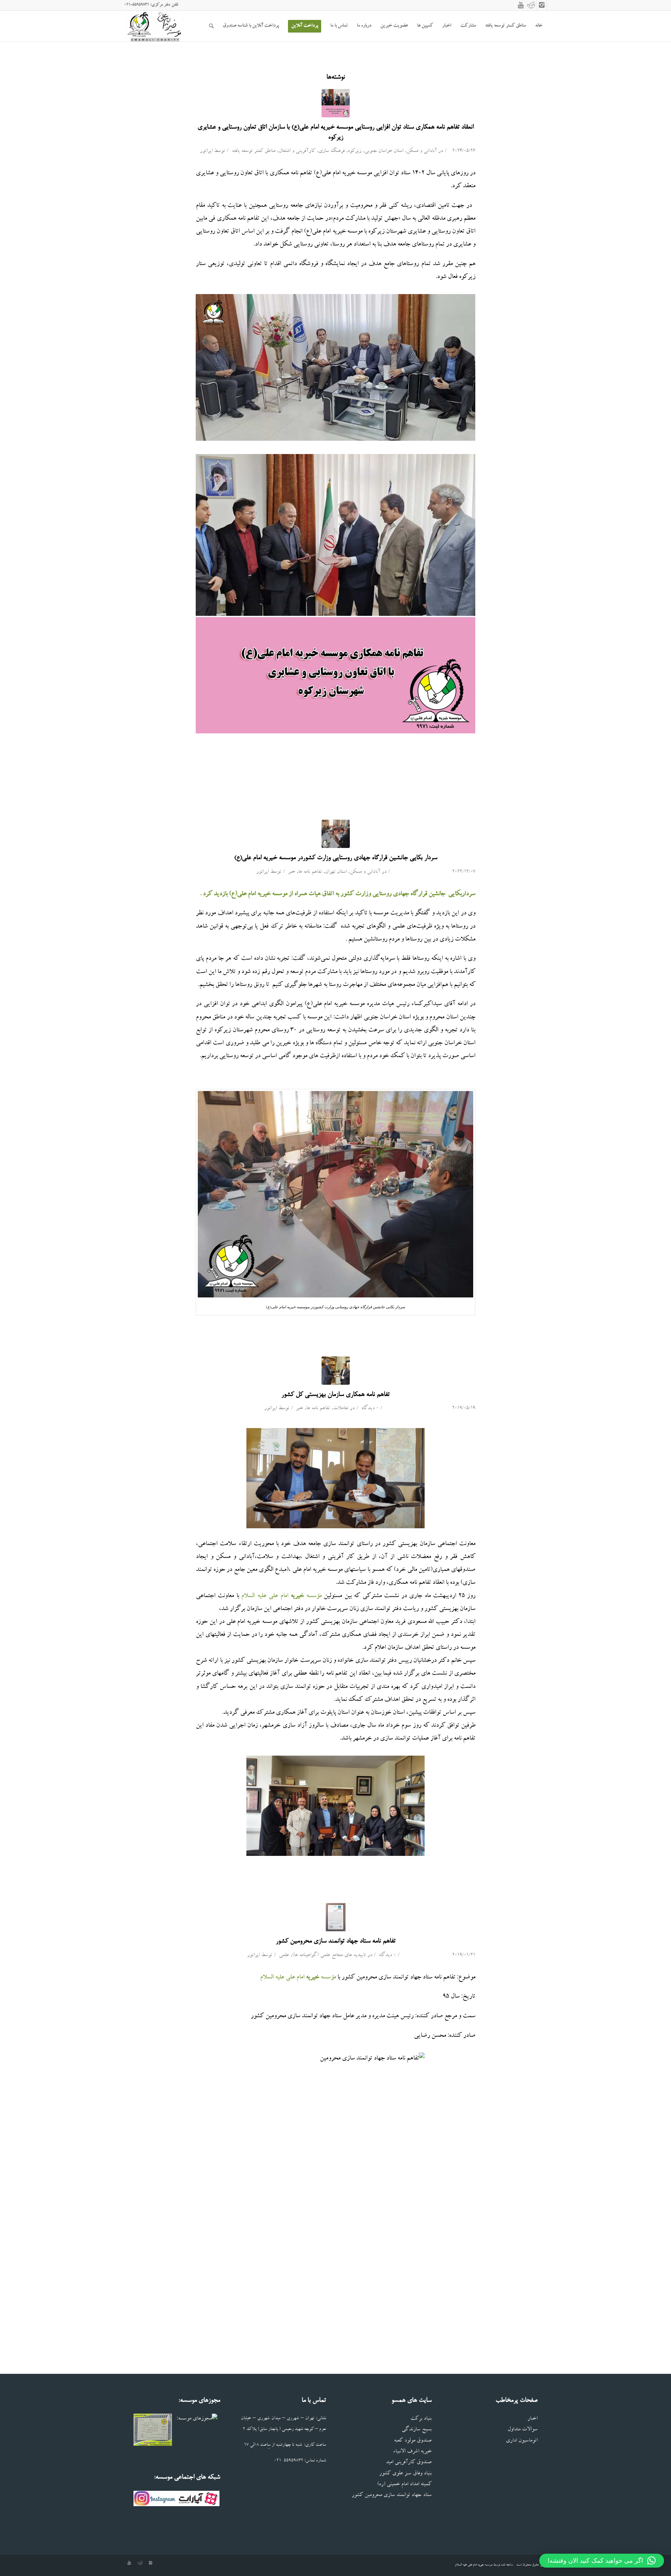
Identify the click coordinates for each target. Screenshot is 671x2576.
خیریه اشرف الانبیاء (412, 2452)
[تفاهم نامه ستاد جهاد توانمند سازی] (336, 1917)
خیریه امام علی (476, 2565)
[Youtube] (521, 5)
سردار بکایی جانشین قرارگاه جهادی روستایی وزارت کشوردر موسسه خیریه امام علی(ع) (336, 858)
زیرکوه (355, 151)
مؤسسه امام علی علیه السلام (280, 1596)
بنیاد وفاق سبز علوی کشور (405, 2474)
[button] (602, 2561)
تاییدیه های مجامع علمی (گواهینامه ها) (329, 1956)
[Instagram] (542, 5)
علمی (284, 1956)
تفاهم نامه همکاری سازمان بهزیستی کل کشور (335, 1395)
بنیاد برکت (421, 2419)
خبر (291, 872)
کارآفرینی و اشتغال (297, 151)
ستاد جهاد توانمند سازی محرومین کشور (392, 2495)
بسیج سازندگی (417, 2430)
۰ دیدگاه (369, 1409)
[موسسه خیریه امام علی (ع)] (336, 1371)
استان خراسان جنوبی (384, 151)
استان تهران (336, 872)
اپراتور (206, 151)
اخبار (532, 2419)
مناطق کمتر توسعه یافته (254, 151)
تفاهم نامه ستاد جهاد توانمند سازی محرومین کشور (336, 1941)
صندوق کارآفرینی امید (409, 2463)
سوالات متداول (522, 2430)
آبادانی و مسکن (422, 151)
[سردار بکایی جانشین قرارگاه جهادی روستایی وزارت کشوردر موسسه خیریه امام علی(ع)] (336, 834)
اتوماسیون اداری (522, 2441)
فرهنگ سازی (331, 151)
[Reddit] (531, 5)
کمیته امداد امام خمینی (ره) (404, 2485)
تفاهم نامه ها (310, 872)
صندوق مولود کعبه (413, 2441)
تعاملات (341, 1409)
